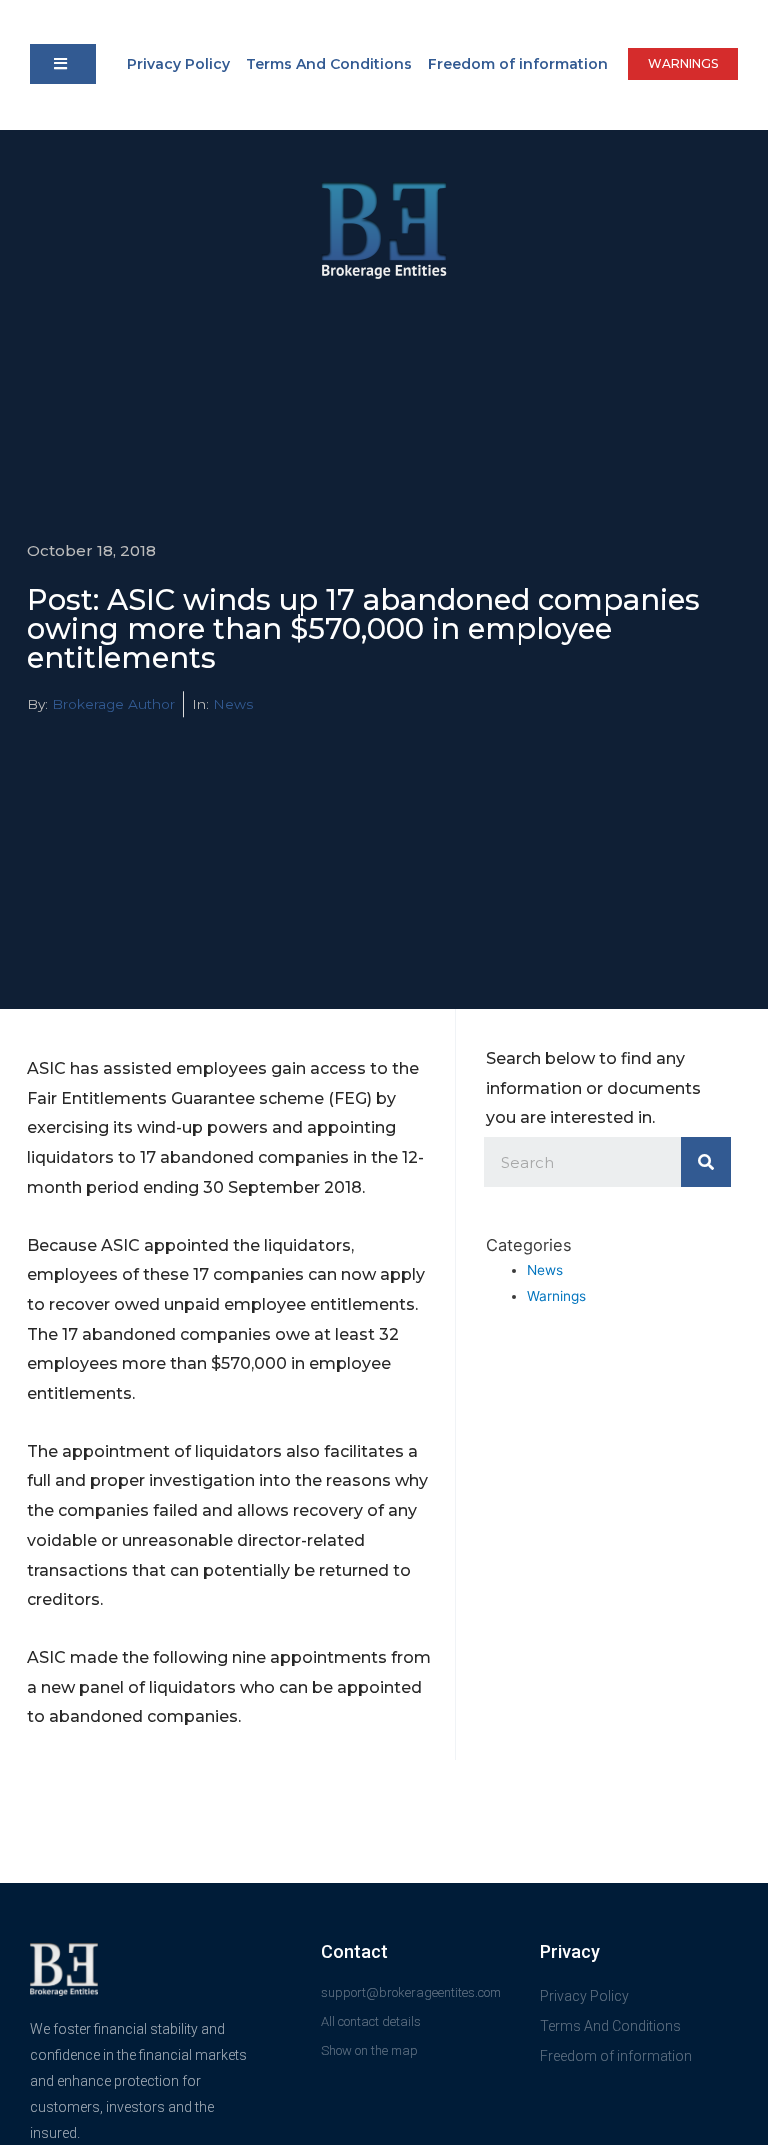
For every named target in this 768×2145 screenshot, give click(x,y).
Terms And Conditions (329, 64)
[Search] (706, 1162)
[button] (63, 64)
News (233, 704)
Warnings (556, 1296)
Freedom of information (518, 64)
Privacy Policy (178, 64)
